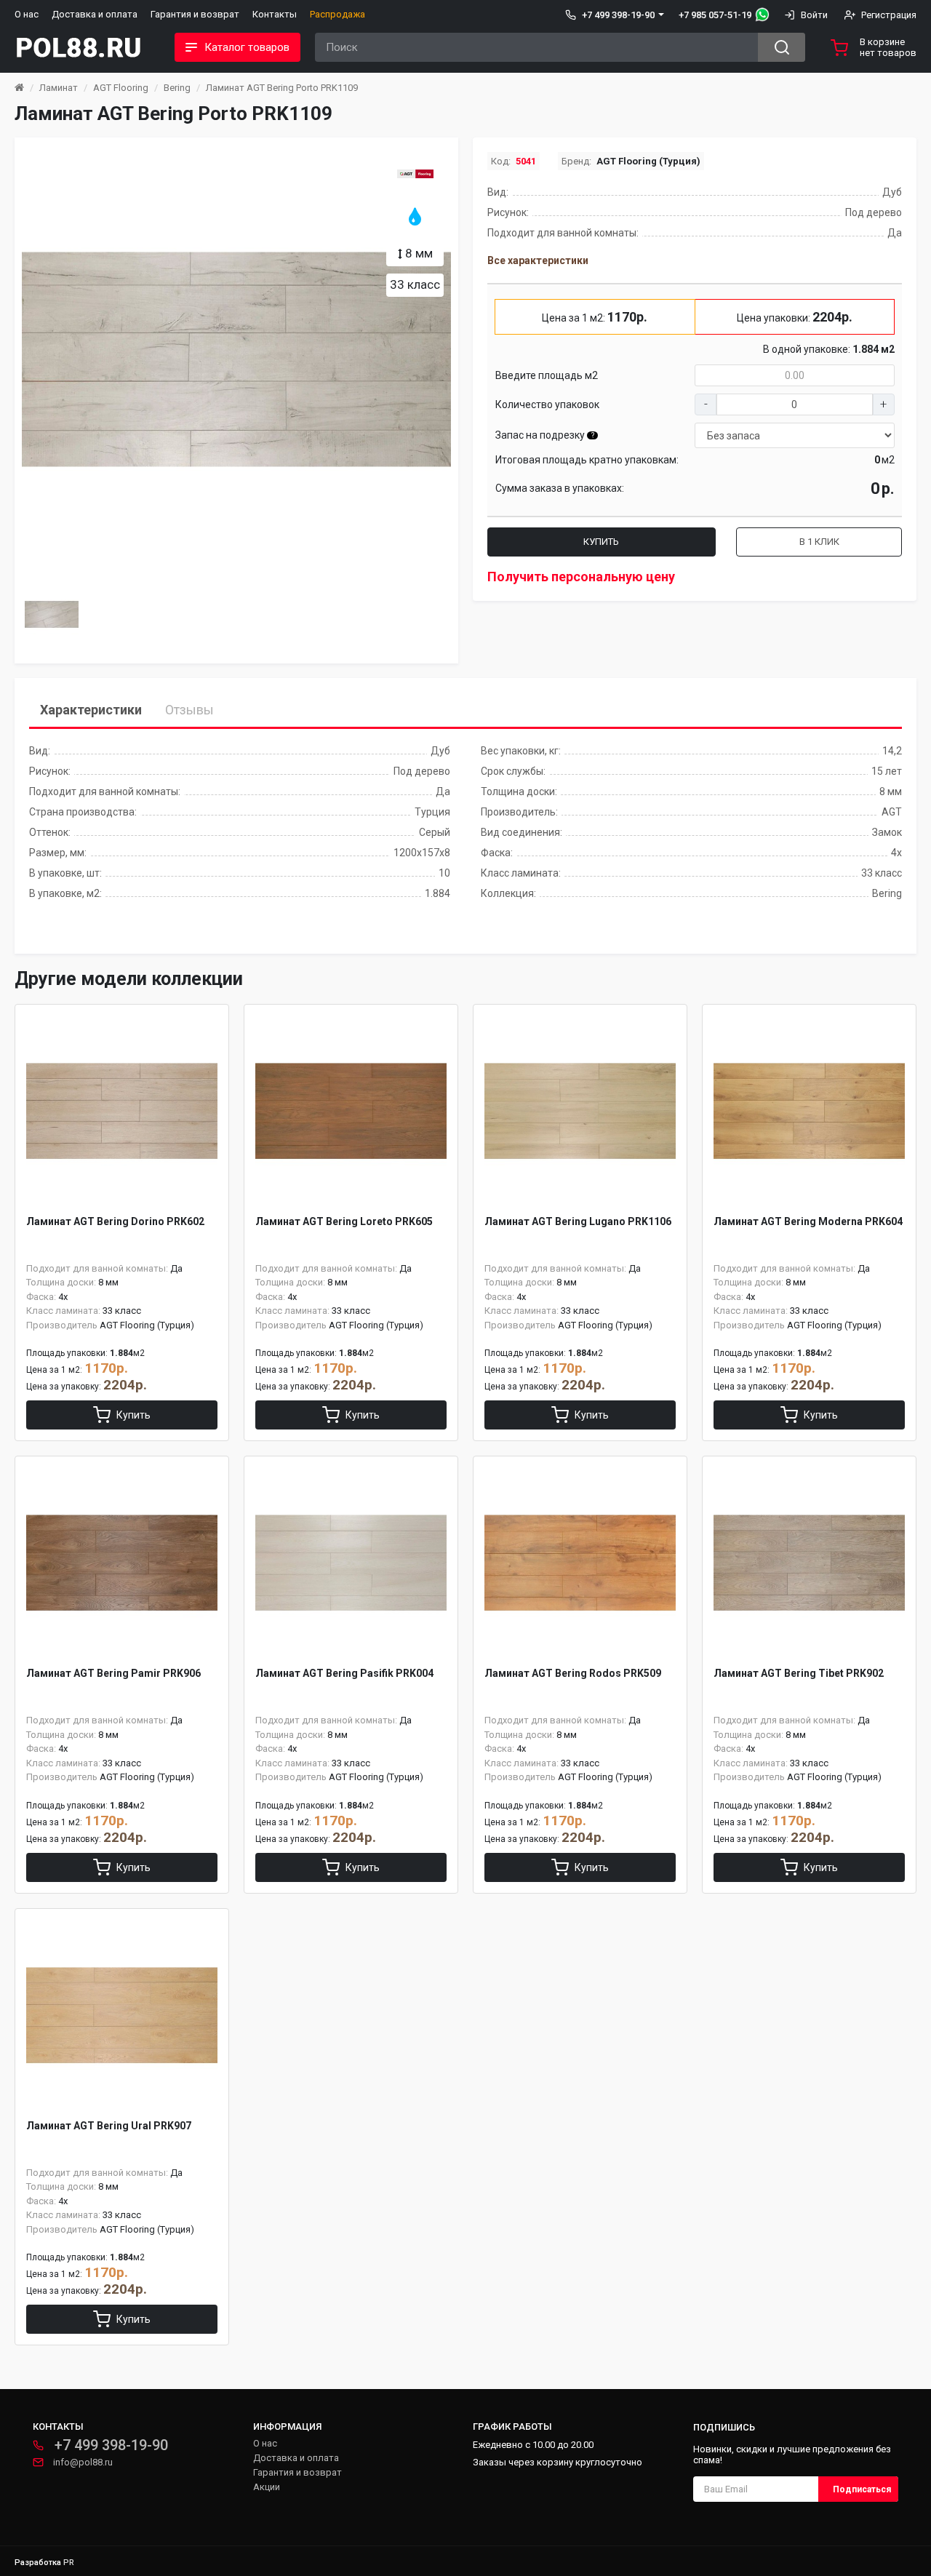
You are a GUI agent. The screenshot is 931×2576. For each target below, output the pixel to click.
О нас (27, 14)
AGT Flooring (121, 88)
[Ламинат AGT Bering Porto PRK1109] (236, 359)
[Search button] (782, 47)
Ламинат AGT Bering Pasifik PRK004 (344, 1673)
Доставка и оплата (95, 14)
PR (69, 2563)
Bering (177, 88)
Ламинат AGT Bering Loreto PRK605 (344, 1221)
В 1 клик (819, 542)
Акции (267, 2487)
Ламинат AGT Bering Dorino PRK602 (115, 1221)
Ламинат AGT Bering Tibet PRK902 (799, 1673)
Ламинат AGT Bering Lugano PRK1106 (578, 1221)
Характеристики (91, 710)
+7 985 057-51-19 (715, 15)
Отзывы (189, 710)
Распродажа (337, 14)
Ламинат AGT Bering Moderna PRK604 (808, 1221)
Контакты (275, 14)
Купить (601, 542)
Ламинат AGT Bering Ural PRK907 (109, 2126)
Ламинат (59, 88)
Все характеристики (538, 260)
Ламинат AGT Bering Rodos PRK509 (573, 1673)
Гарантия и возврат (195, 14)
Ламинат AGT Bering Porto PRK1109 (282, 88)
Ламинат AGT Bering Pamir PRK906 (113, 1673)
